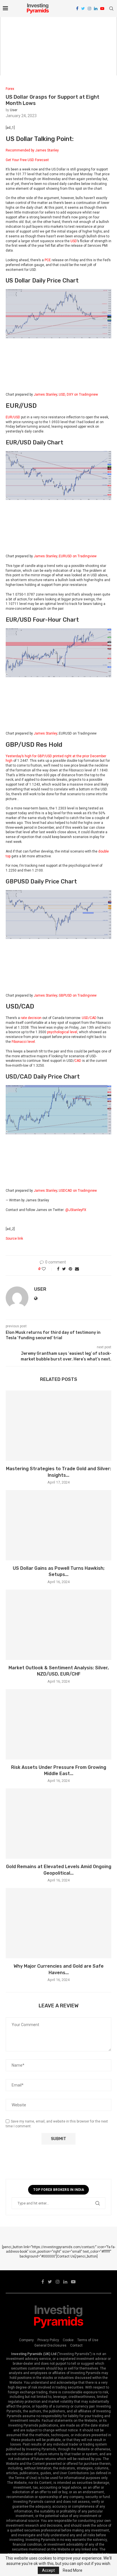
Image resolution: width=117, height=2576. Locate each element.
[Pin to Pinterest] (70, 1269)
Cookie (68, 2340)
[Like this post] (48, 1269)
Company (26, 2340)
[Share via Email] (77, 1269)
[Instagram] (89, 9)
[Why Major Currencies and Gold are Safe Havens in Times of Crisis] (58, 1923)
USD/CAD (89, 1018)
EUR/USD (13, 417)
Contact (76, 2345)
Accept (48, 2570)
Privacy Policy (48, 2340)
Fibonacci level (23, 1042)
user (14, 110)
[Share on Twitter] (64, 1269)
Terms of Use (88, 2340)
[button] (58, 155)
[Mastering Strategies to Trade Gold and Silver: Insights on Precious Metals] (58, 1426)
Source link (14, 1239)
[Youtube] (102, 9)
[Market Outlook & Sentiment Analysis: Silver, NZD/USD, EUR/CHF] (58, 1625)
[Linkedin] (96, 9)
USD (74, 241)
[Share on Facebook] (58, 1269)
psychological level (62, 1032)
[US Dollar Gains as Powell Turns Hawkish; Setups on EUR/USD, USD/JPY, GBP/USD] (58, 1525)
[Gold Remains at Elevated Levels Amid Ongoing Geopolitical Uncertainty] (58, 1824)
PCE (48, 260)
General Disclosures (50, 2345)
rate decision (31, 1018)
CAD (78, 1061)
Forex (10, 89)
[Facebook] (77, 9)
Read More (73, 2570)
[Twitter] (83, 9)
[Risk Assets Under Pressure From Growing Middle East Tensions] (58, 1724)
